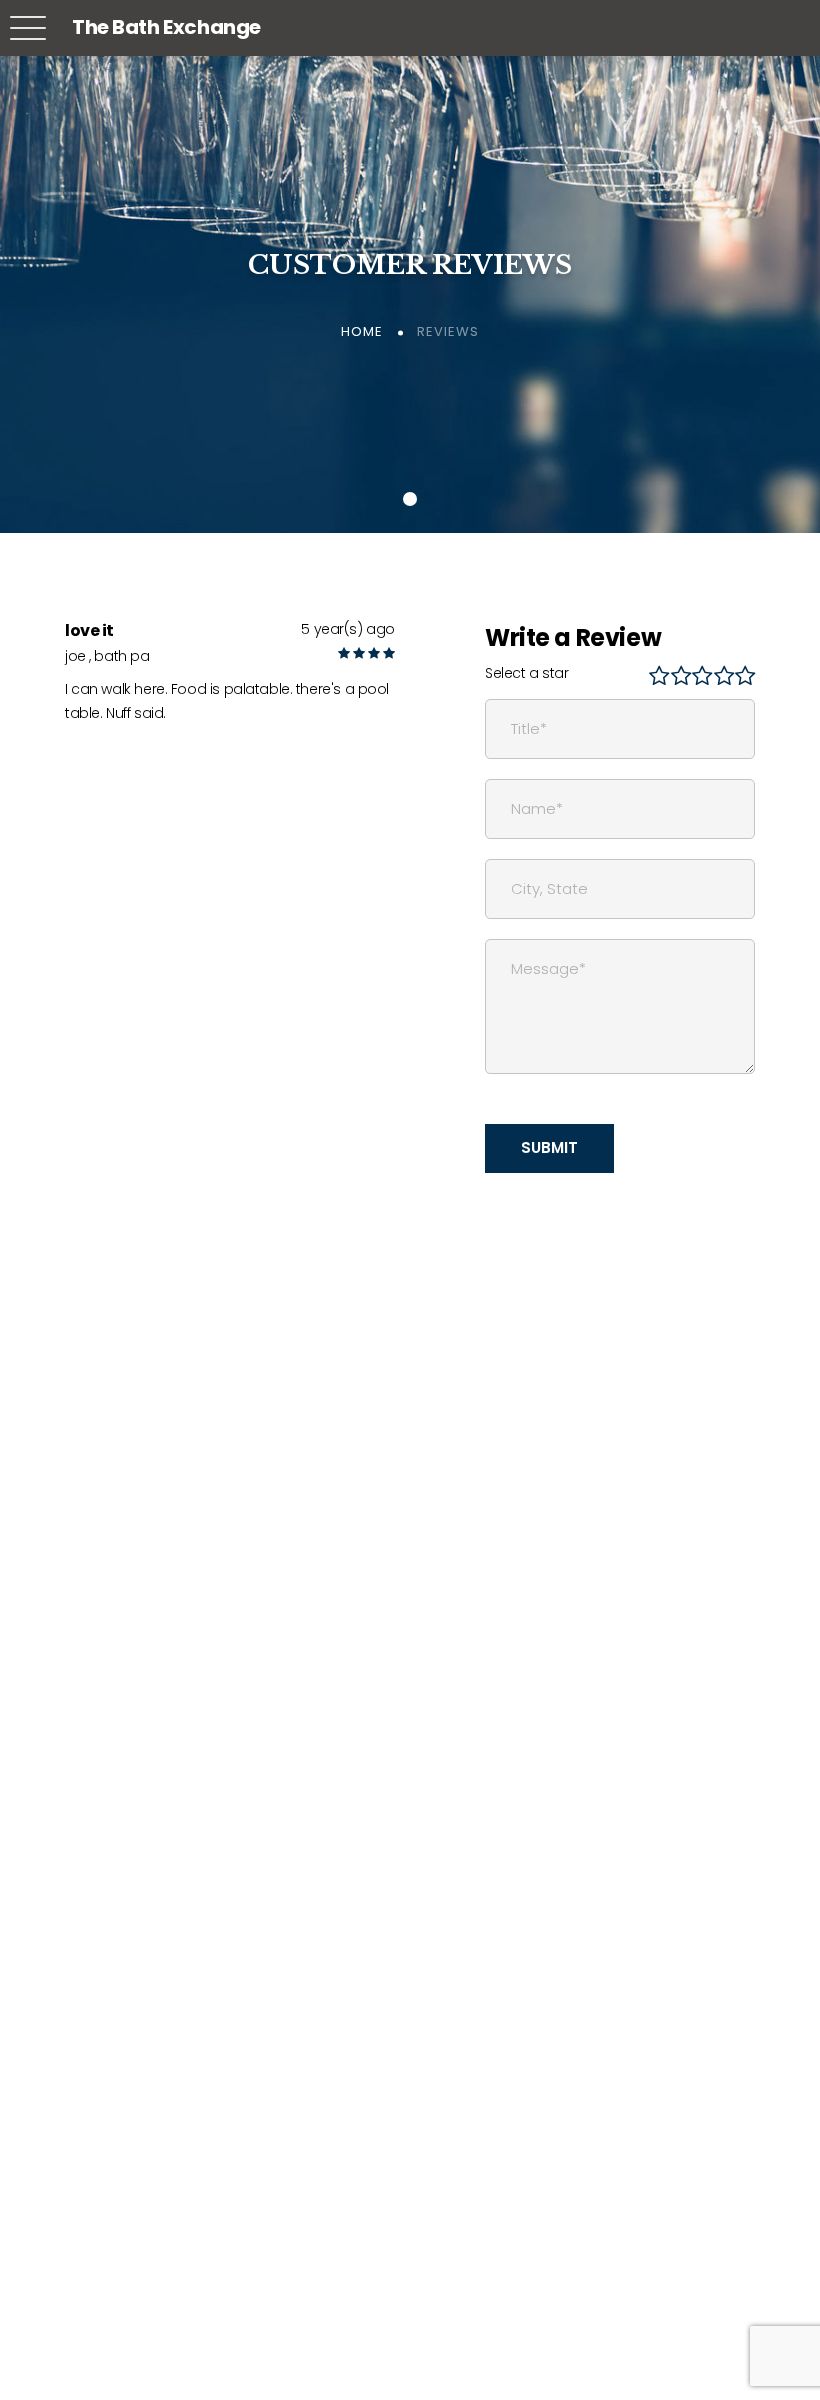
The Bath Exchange (166, 27)
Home (362, 331)
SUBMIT (549, 1147)
